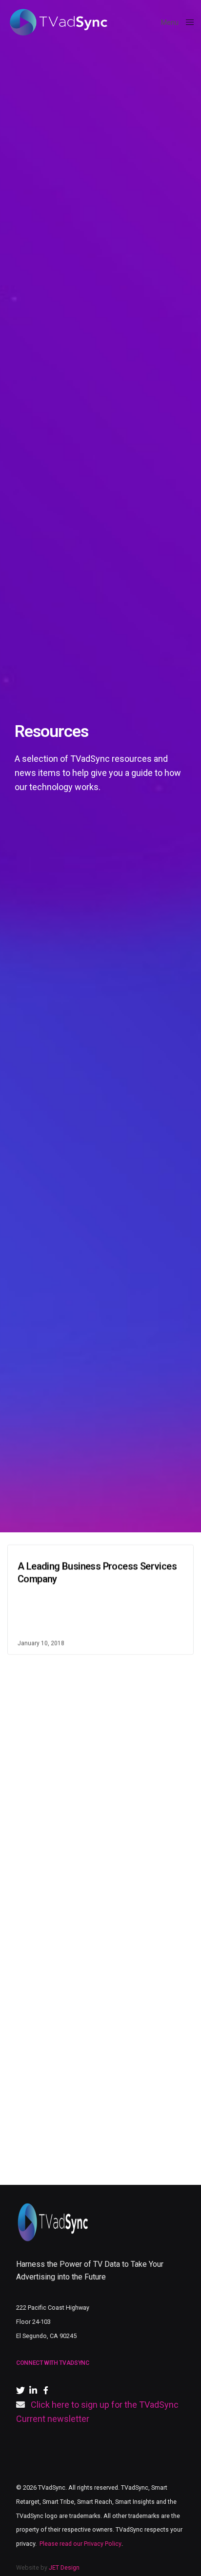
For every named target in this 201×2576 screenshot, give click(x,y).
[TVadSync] (58, 22)
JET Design (64, 2567)
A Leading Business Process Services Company (97, 1572)
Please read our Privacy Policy (80, 2544)
